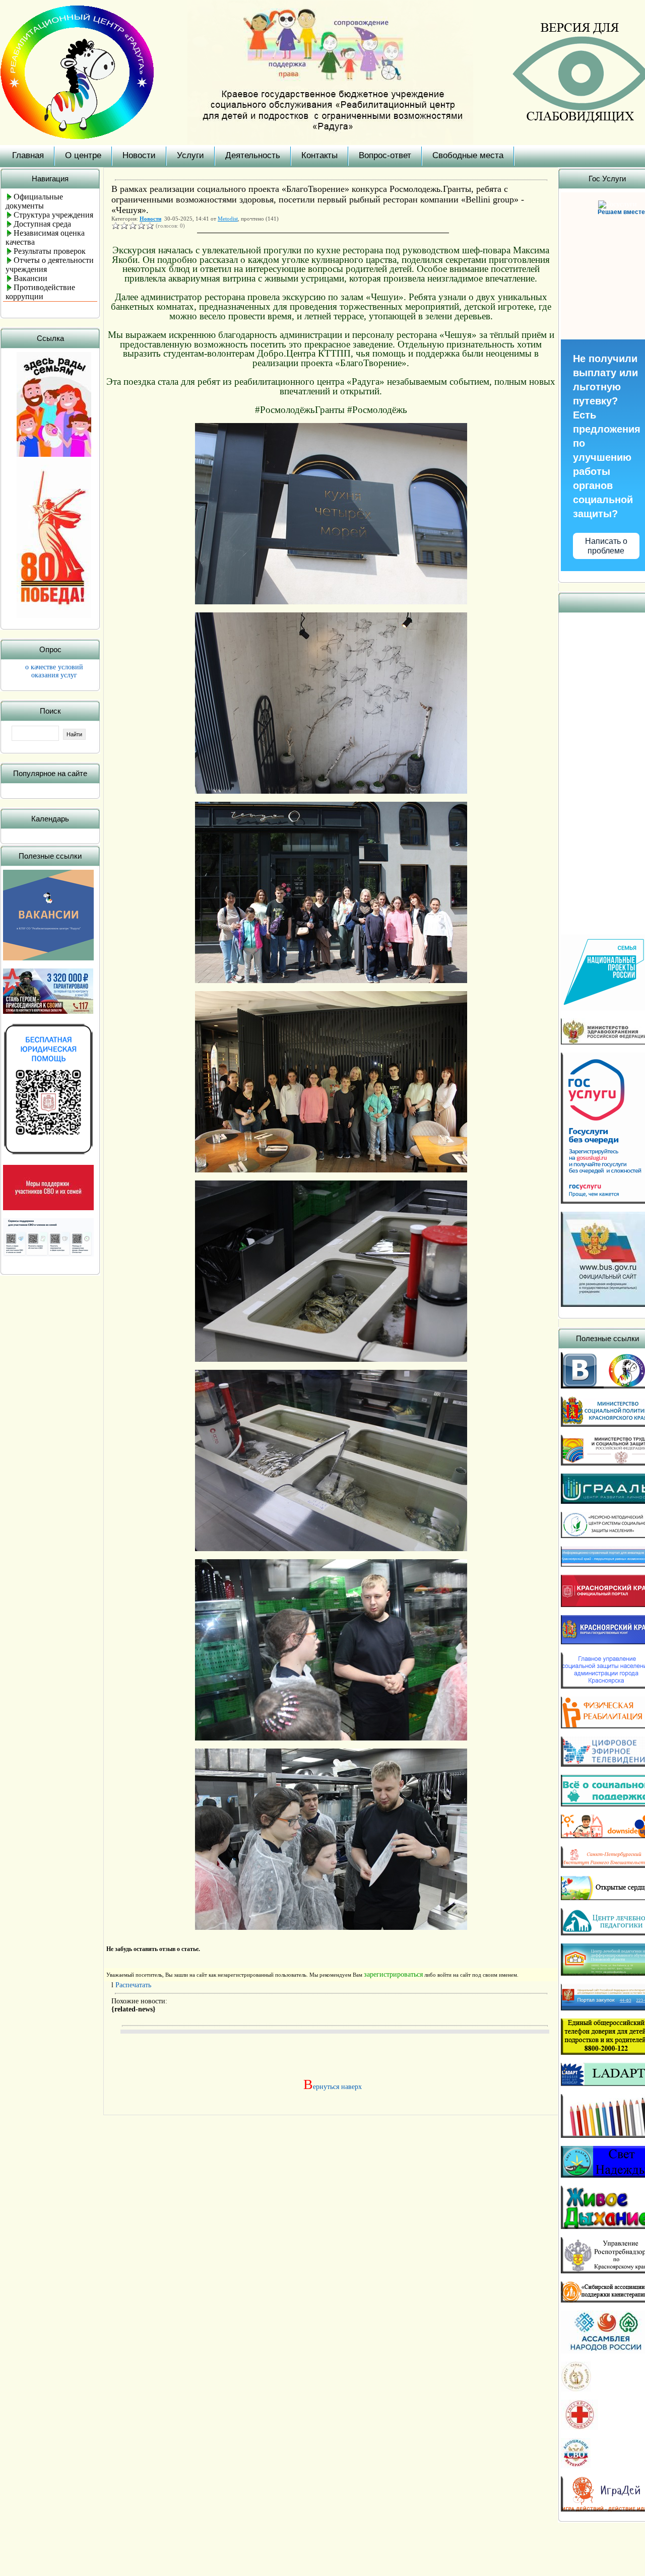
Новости (139, 155)
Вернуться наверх (331, 2087)
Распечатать (133, 1985)
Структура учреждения (53, 215)
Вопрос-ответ (385, 155)
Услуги (190, 155)
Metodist (228, 219)
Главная (28, 155)
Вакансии (30, 278)
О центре (83, 155)
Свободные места (468, 155)
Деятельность (253, 155)
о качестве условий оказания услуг (54, 671)
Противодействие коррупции (40, 292)
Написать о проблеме (606, 546)
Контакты (319, 155)
